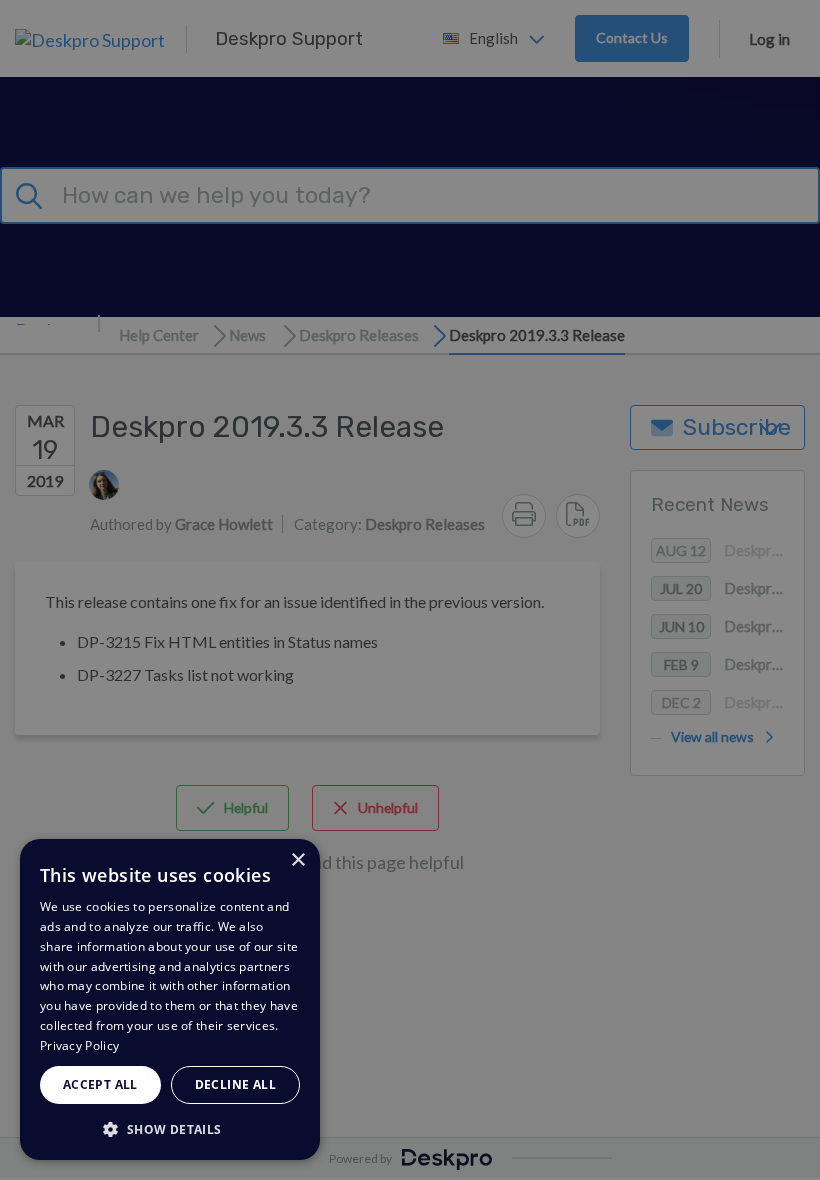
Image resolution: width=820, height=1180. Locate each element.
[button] (170, 1128)
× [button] (297, 860)
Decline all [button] (235, 1084)
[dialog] (170, 999)
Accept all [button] (100, 1084)
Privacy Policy (79, 1045)
